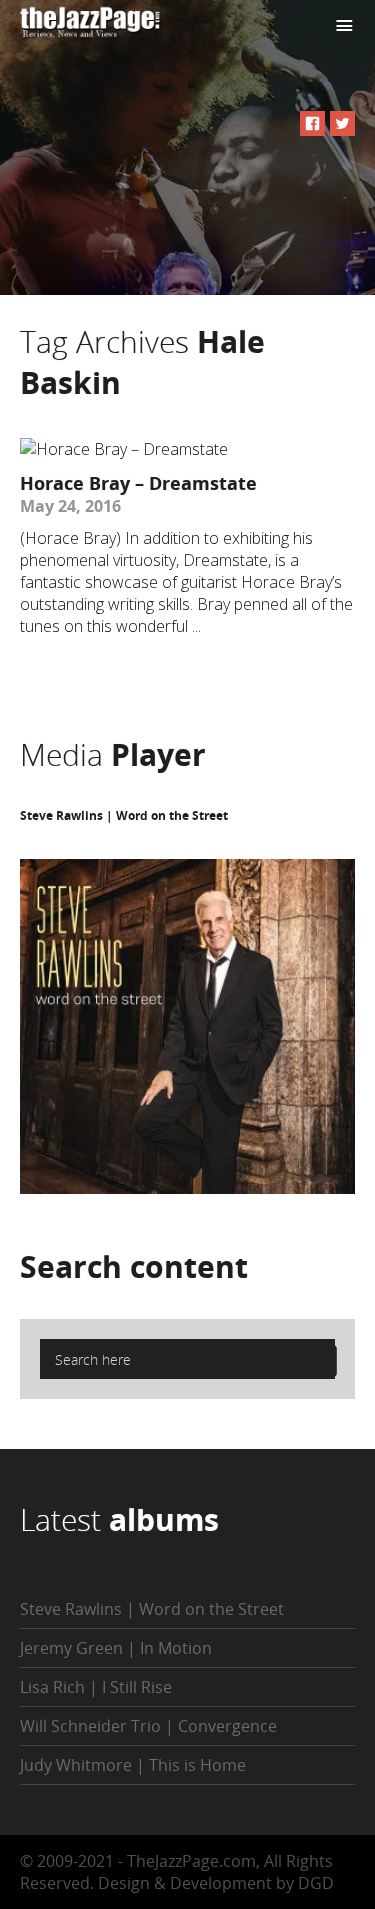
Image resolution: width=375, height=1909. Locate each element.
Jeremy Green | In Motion (116, 1648)
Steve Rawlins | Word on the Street (124, 815)
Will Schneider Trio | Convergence (148, 1726)
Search (134, 1266)
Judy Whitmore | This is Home (133, 1765)
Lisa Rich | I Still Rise (96, 1687)
